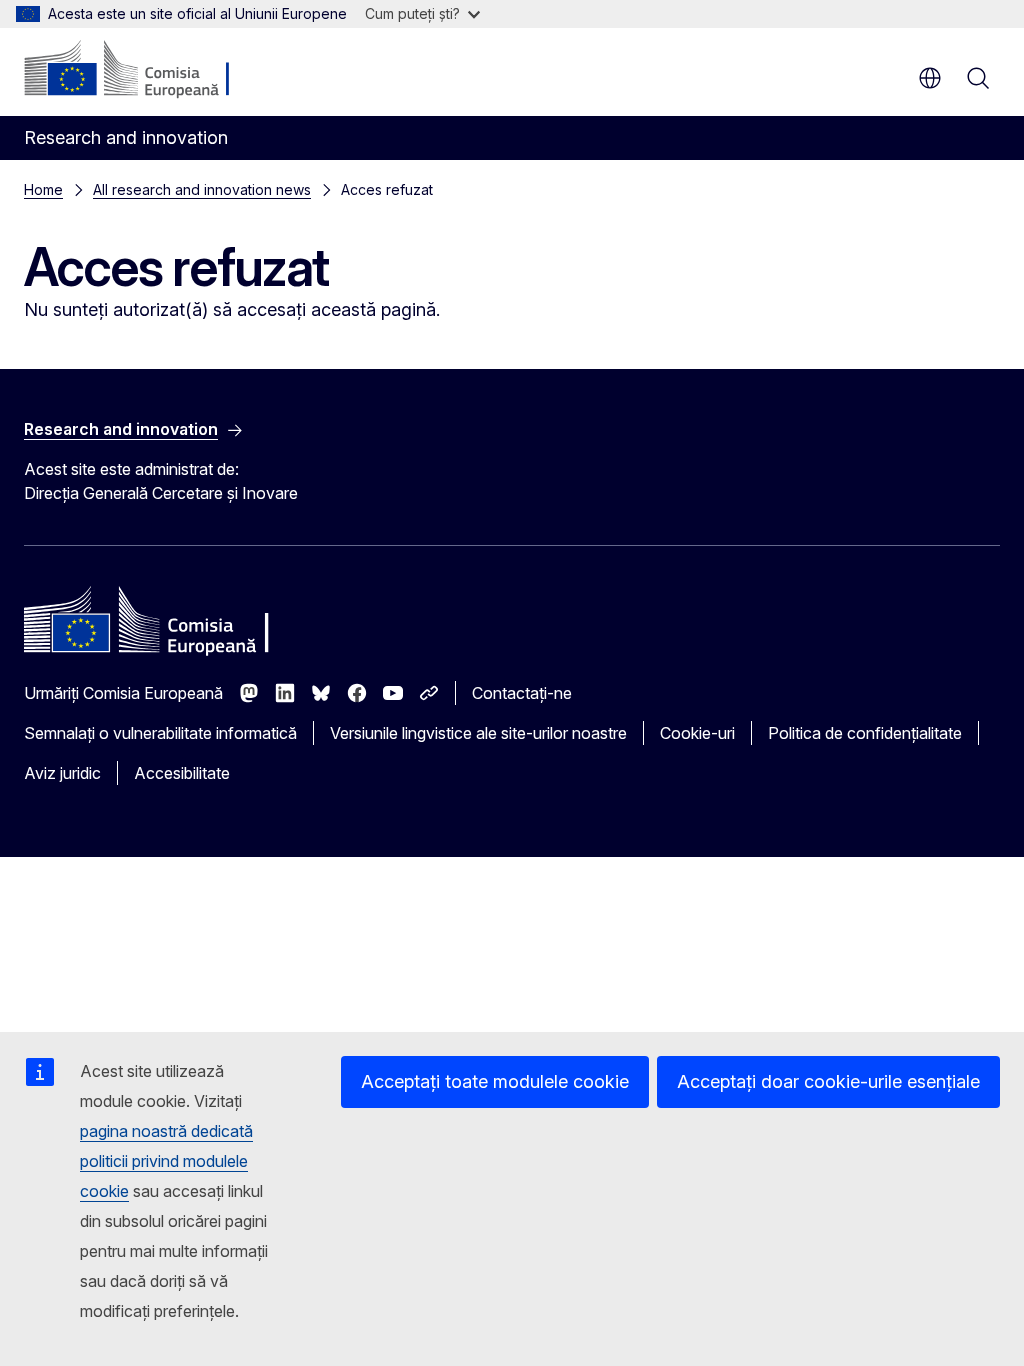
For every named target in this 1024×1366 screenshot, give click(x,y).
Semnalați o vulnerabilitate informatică (160, 733)
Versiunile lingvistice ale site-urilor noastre (478, 733)
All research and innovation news (202, 189)
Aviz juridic (62, 773)
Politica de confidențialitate (865, 733)
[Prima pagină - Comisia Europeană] (145, 70)
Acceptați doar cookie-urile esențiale (828, 1081)
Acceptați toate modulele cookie (495, 1081)
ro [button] (930, 78)
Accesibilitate (182, 773)
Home (43, 189)
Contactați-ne (522, 693)
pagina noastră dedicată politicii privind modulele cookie (166, 1161)
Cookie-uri (697, 733)
